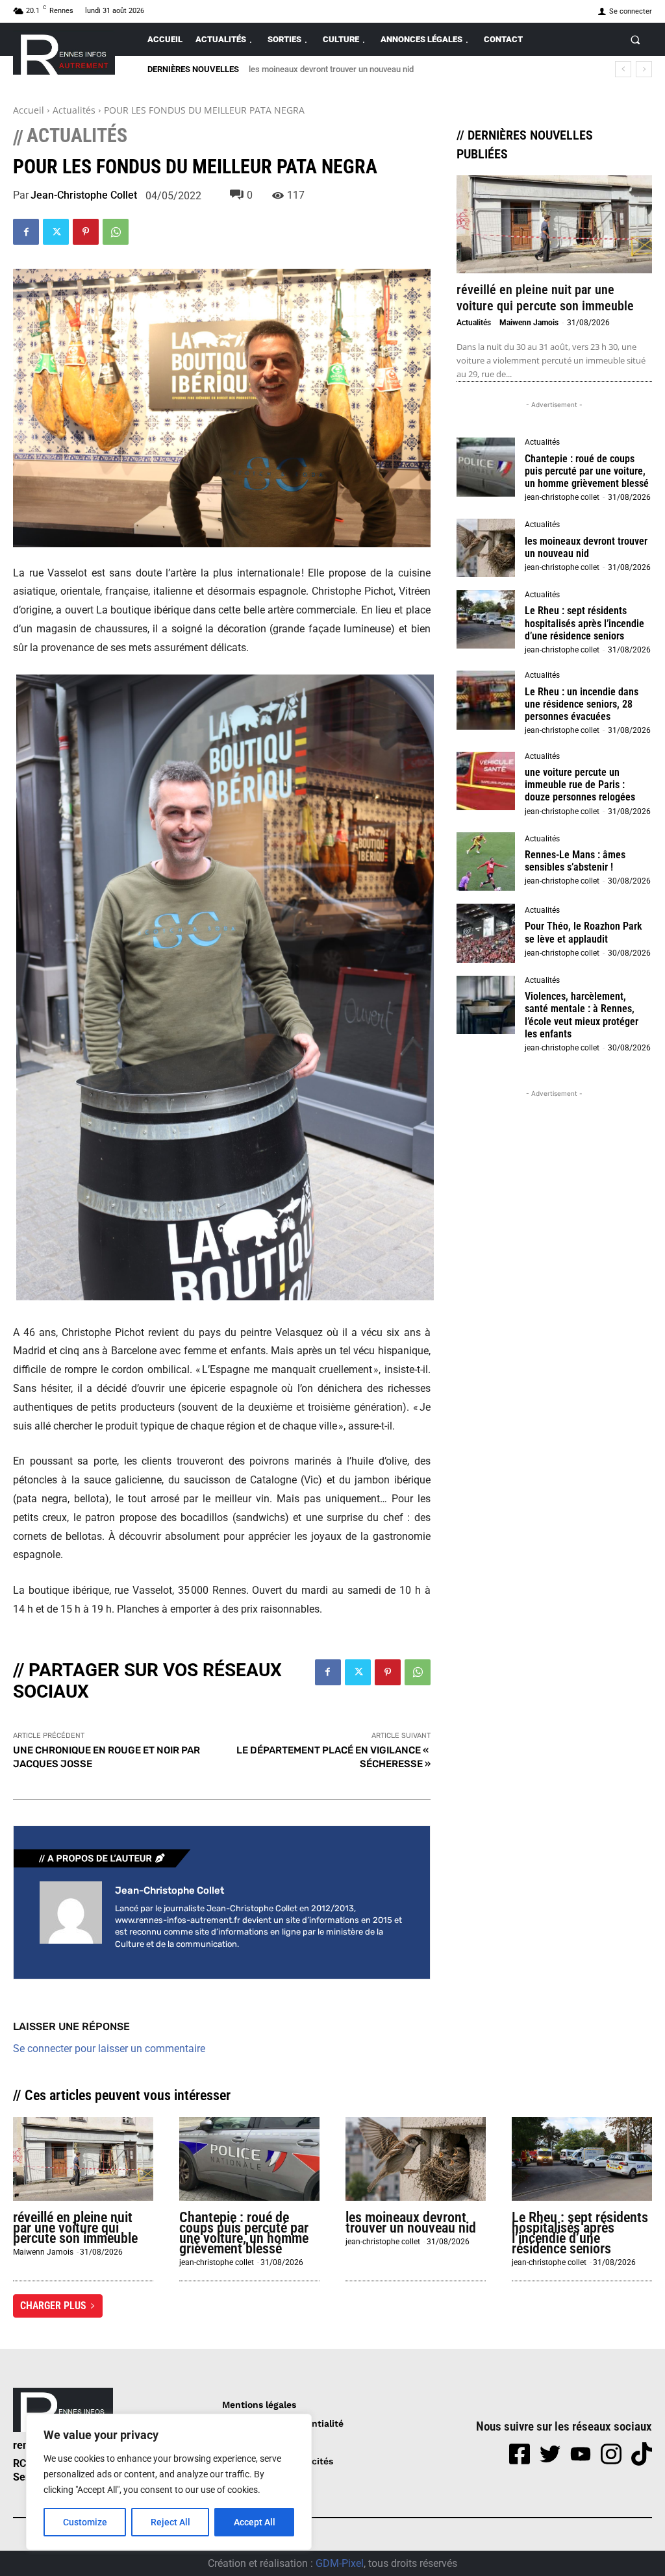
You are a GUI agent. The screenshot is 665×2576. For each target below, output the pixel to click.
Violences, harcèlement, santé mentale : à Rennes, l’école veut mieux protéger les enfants (582, 1015)
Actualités (74, 110)
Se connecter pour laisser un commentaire (109, 2049)
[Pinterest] (86, 232)
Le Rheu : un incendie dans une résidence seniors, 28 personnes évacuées (582, 704)
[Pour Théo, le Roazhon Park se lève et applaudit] (486, 933)
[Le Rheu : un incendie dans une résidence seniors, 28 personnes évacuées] (486, 700)
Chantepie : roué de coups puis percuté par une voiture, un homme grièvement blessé (587, 471)
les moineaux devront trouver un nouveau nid (586, 547)
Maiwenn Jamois (529, 323)
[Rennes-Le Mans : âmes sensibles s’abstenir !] (486, 861)
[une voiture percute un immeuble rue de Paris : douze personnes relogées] (486, 781)
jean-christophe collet (84, 195)
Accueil (29, 110)
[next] (644, 69)
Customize (85, 2522)
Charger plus (53, 2306)
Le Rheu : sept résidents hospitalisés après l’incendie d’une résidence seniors (392, 69)
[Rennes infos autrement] (64, 52)
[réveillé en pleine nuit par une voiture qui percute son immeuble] (554, 224)
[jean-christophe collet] (71, 1917)
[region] (169, 2482)
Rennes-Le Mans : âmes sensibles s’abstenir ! (575, 861)
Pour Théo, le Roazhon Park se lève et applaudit (583, 932)
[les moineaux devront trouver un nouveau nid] (486, 548)
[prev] (623, 69)
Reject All (170, 2522)
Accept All (255, 2522)
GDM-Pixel (340, 2563)
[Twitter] (56, 232)
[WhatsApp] (116, 232)
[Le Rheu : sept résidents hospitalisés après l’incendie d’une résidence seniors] (486, 619)
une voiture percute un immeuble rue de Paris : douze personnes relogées (580, 785)
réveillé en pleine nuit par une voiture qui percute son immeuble (545, 298)
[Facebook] (26, 232)
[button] (635, 39)
